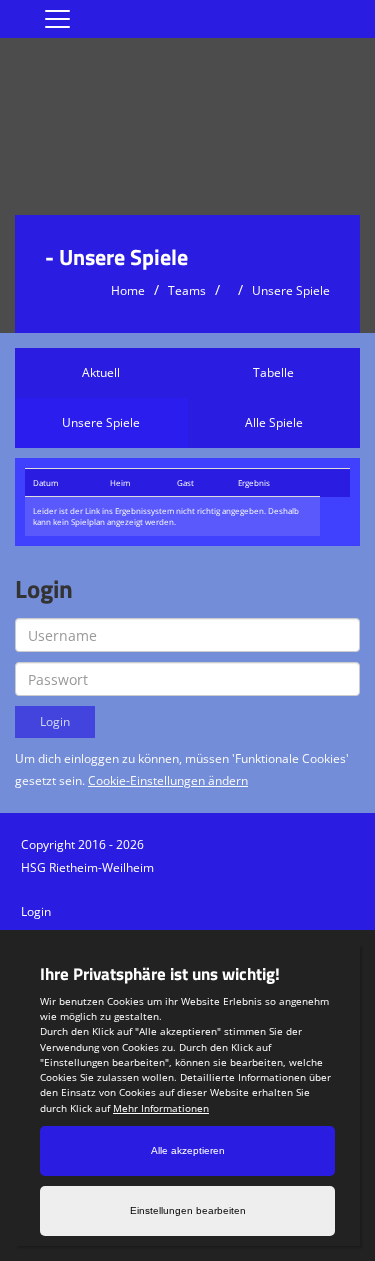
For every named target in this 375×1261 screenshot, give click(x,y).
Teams (187, 290)
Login (36, 911)
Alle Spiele (274, 422)
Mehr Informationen (161, 1108)
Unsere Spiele (291, 290)
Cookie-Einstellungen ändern (168, 780)
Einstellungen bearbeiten (188, 1210)
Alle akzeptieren (188, 1150)
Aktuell (101, 372)
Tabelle (273, 372)
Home (128, 290)
